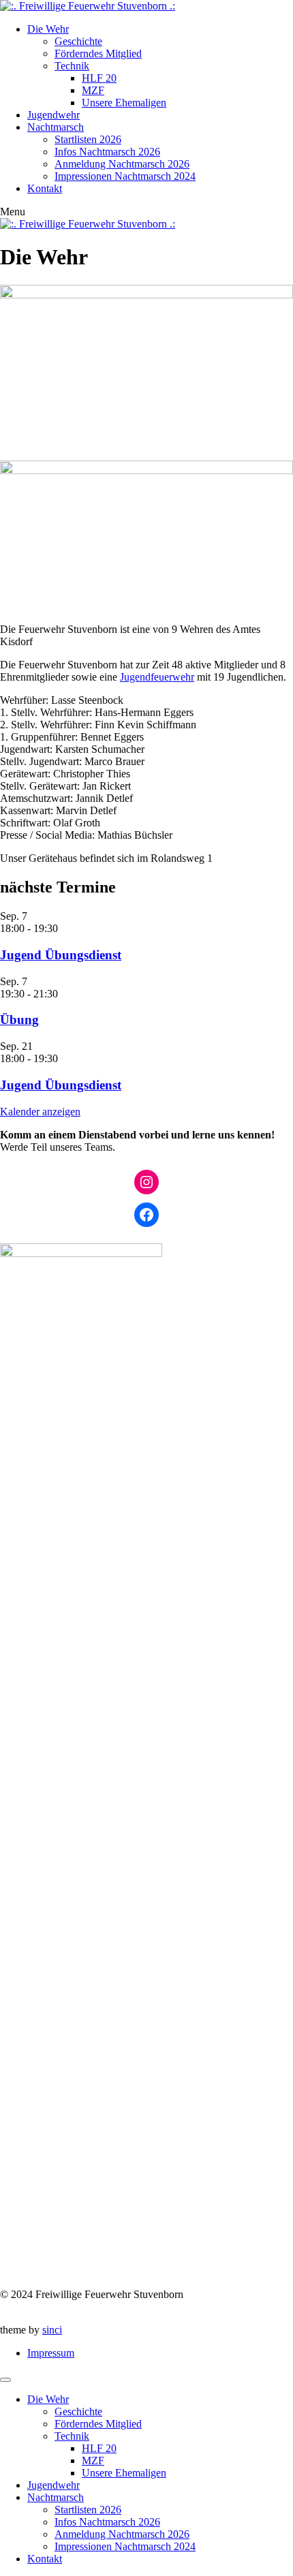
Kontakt (45, 188)
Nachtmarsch (56, 127)
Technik (72, 66)
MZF (93, 90)
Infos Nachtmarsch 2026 (107, 152)
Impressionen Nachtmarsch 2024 (125, 176)
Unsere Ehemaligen (124, 103)
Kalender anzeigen (40, 1112)
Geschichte (78, 41)
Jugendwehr (53, 115)
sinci (52, 2330)
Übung (19, 1020)
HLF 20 (99, 78)
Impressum (51, 2353)
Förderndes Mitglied (98, 53)
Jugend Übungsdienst (61, 955)
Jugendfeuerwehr (157, 677)
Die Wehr (48, 29)
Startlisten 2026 (88, 139)
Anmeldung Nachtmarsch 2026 (122, 164)
